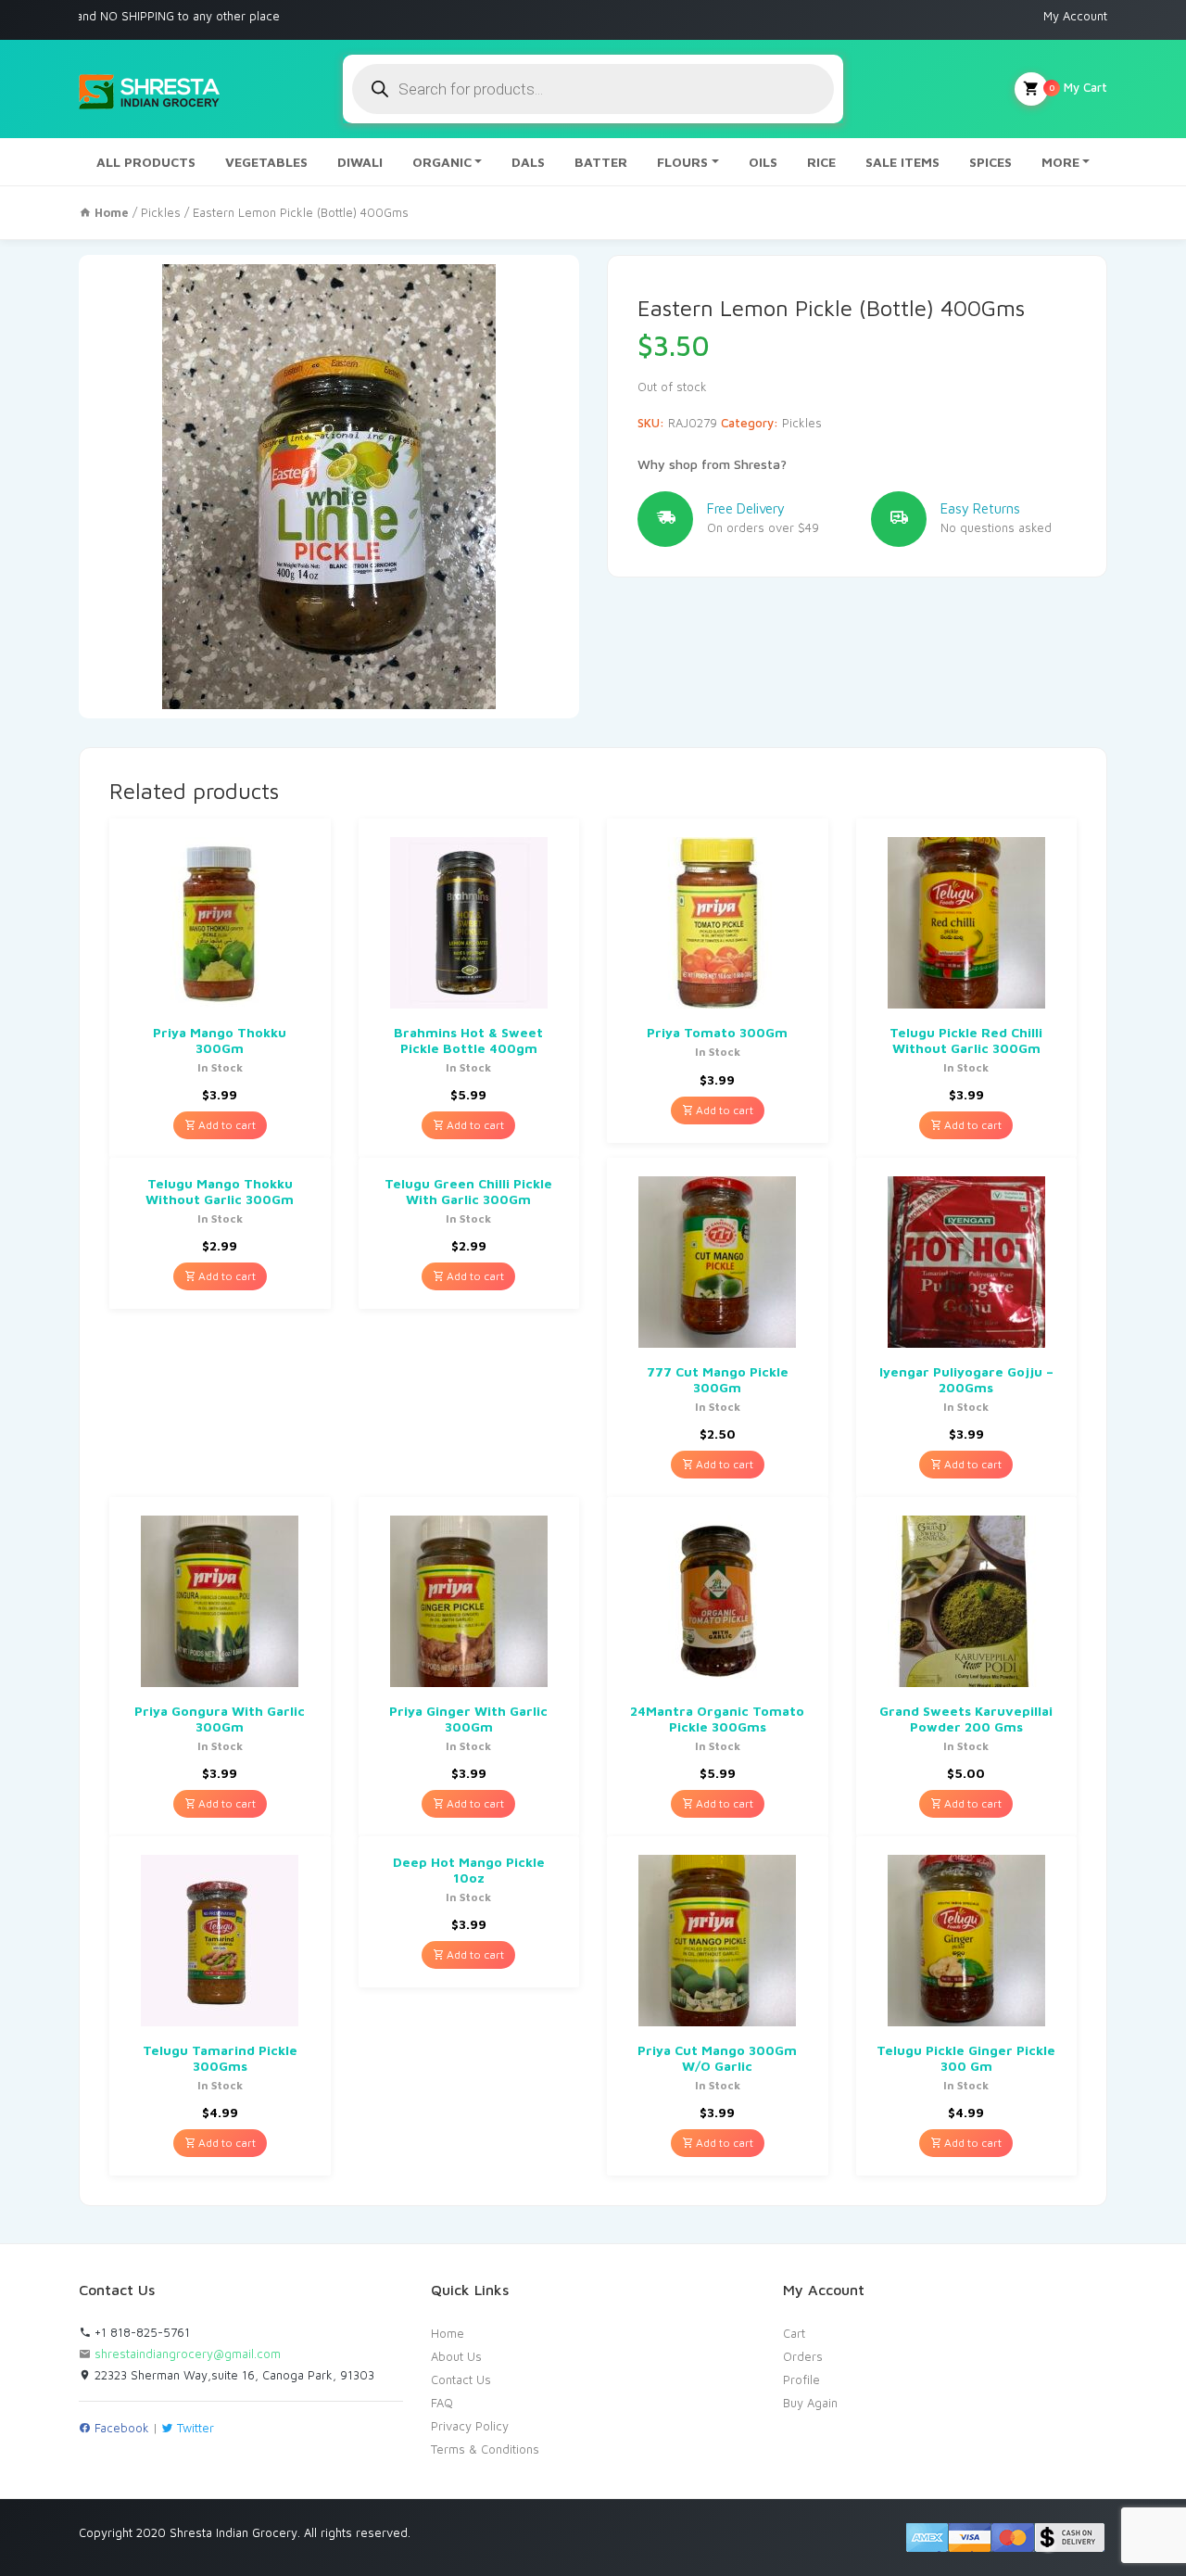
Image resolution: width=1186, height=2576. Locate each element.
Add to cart (226, 1125)
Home (448, 2333)
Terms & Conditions (485, 2449)
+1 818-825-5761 (140, 2332)
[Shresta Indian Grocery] (151, 89)
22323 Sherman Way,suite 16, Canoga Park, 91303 (233, 2375)
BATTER (601, 162)
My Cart (1078, 87)
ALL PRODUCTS (146, 162)
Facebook (120, 2428)
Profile (801, 2379)
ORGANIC (442, 162)
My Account (1075, 16)
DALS (528, 162)
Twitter (194, 2428)
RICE (821, 162)
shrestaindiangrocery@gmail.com (188, 2354)
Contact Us (461, 2379)
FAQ (442, 2403)
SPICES (990, 162)
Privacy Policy (470, 2426)
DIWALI (360, 162)
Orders (803, 2356)
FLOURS (682, 162)
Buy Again (810, 2403)
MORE (1060, 162)
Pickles (161, 212)
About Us (456, 2356)
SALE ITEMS (902, 162)
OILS (763, 162)
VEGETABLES (266, 162)
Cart (794, 2333)
